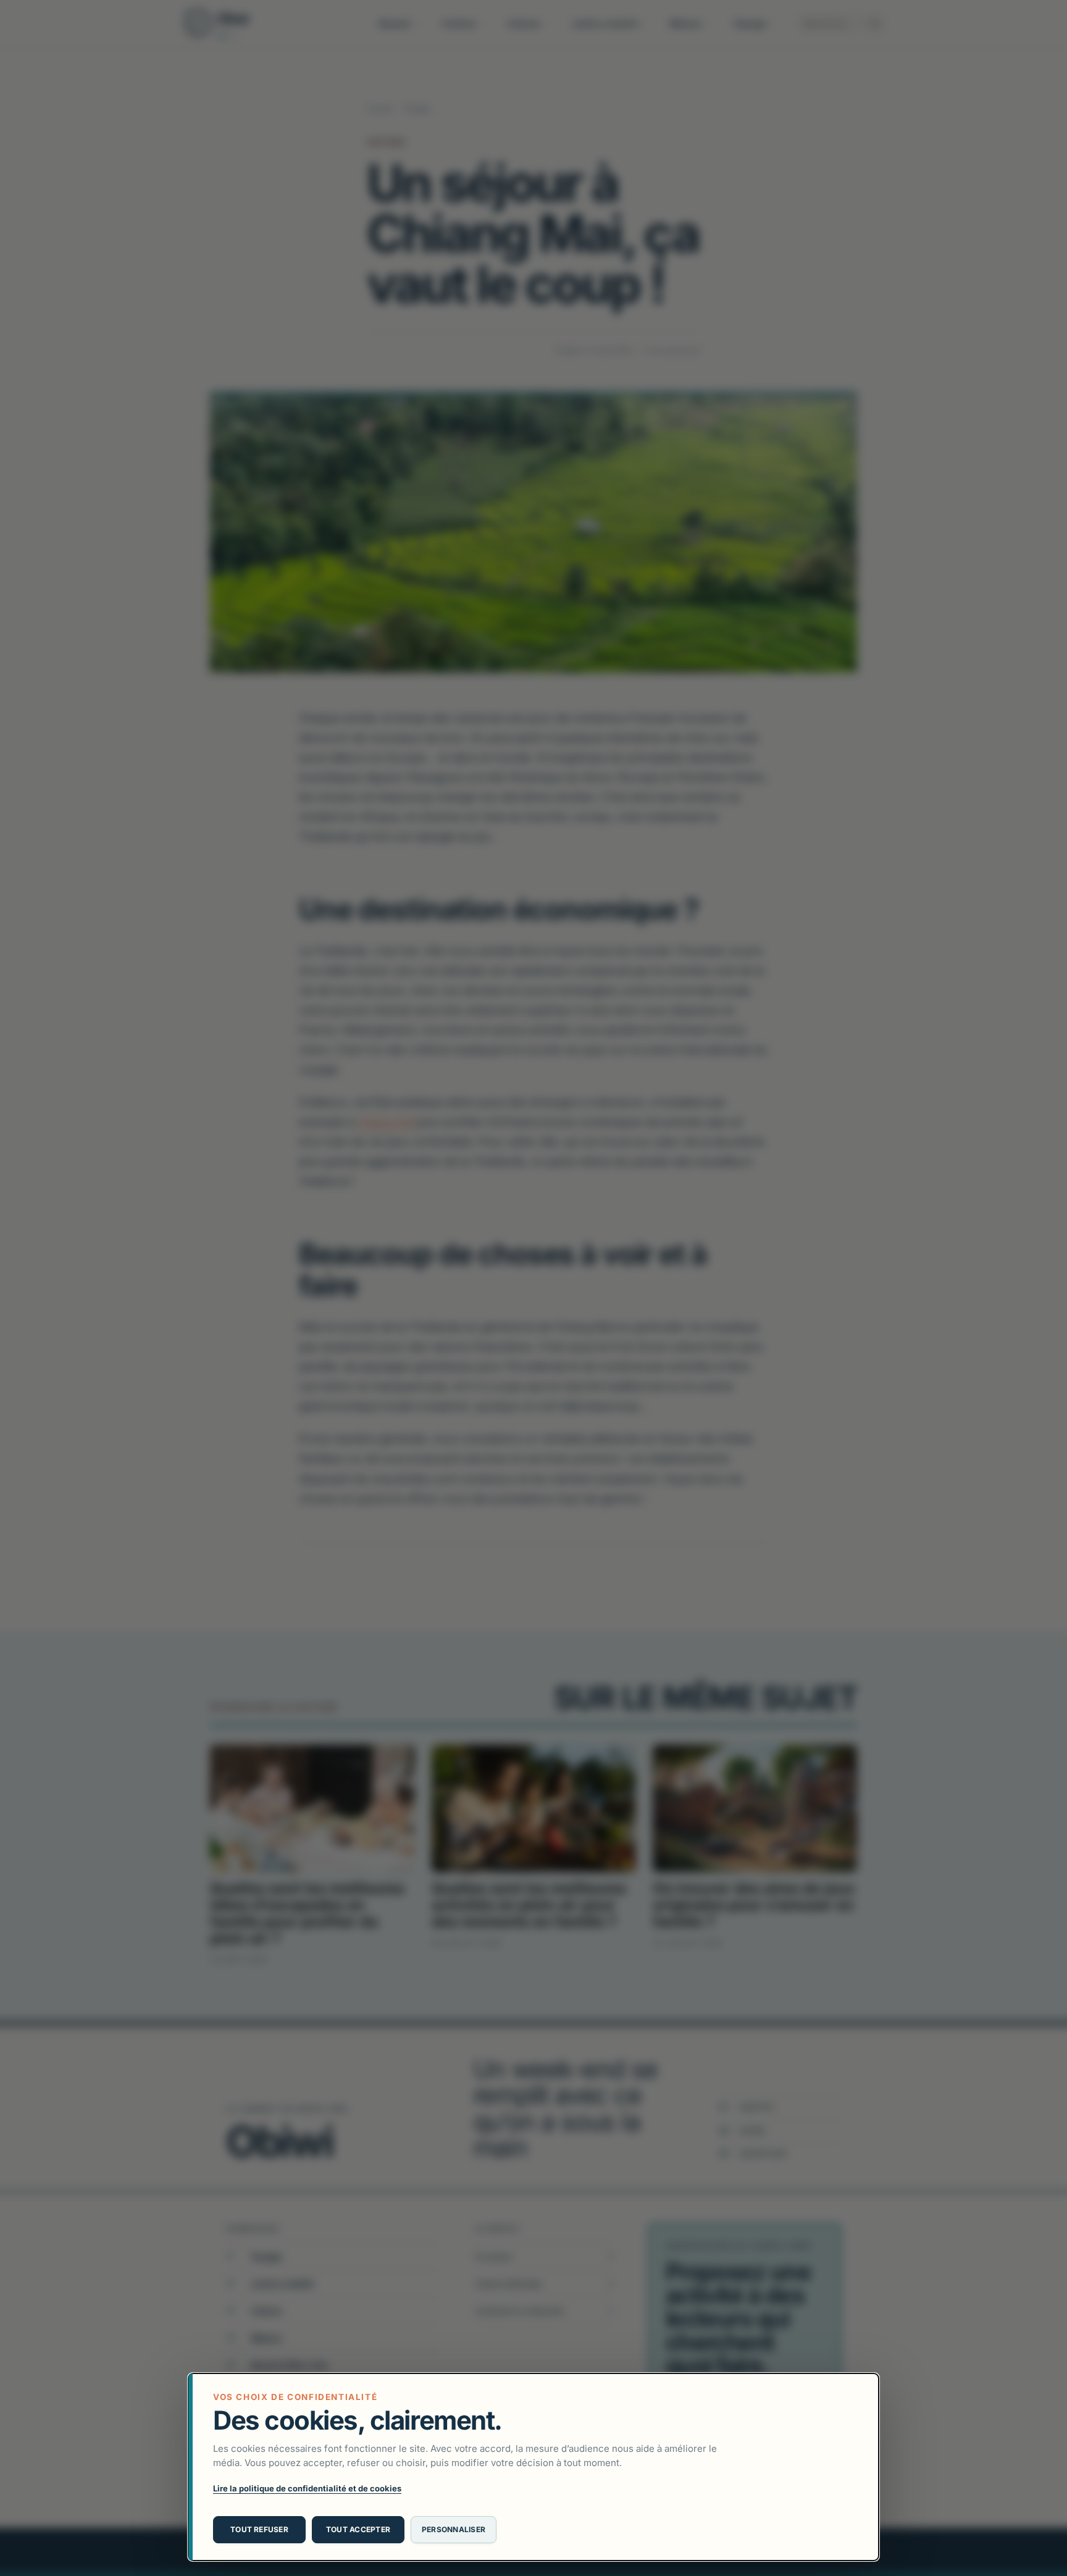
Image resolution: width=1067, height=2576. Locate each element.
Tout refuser (259, 2529)
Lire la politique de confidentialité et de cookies (307, 2488)
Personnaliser (454, 2529)
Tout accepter (358, 2529)
